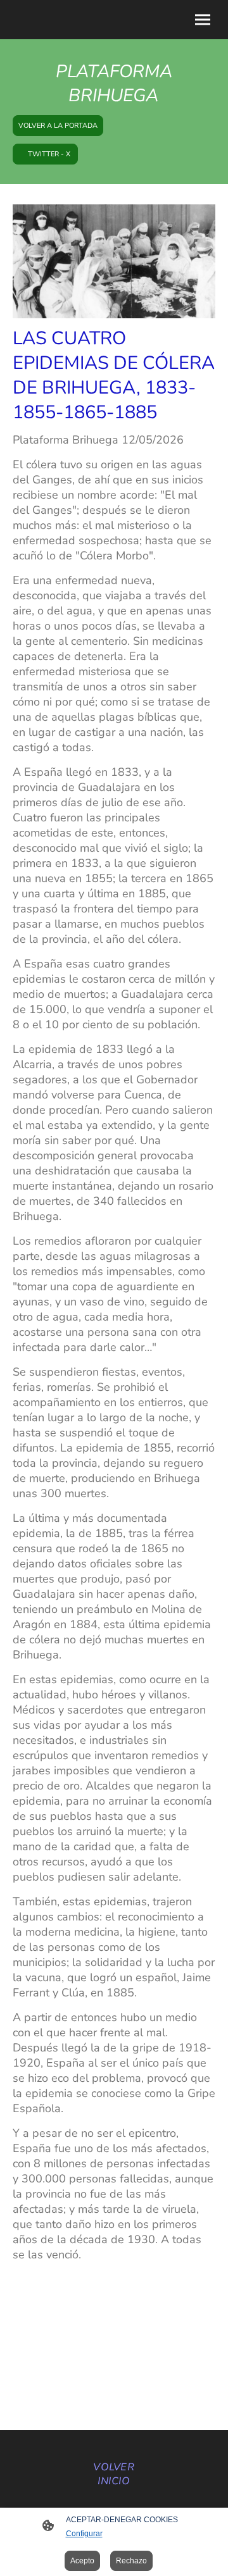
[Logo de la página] (114, 2495)
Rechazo (131, 2561)
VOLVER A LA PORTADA (58, 126)
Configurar (84, 2534)
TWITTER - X (45, 154)
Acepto (82, 2561)
